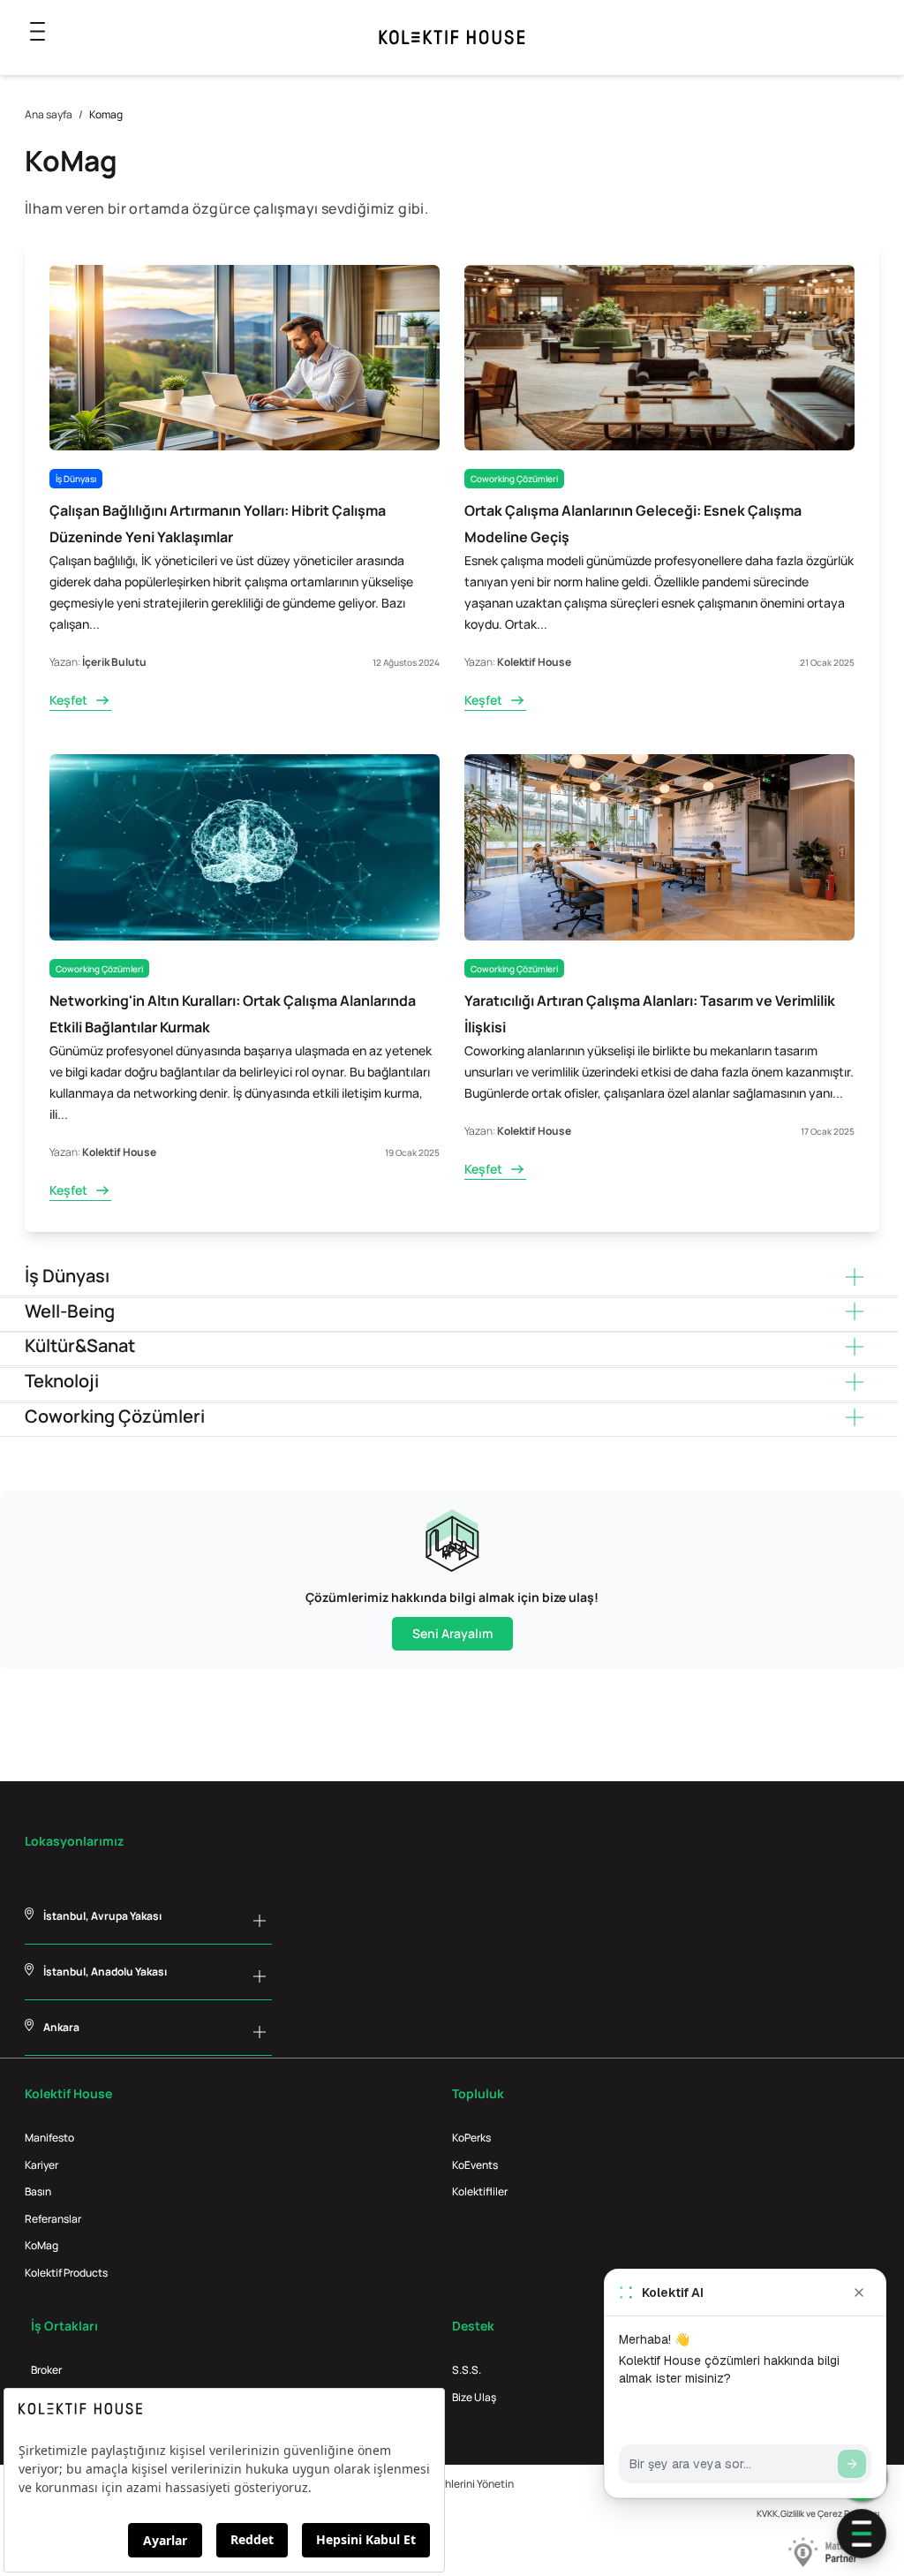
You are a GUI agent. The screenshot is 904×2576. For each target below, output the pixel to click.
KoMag (41, 2245)
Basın (38, 2191)
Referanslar (53, 2219)
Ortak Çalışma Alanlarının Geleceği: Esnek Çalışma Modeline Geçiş (633, 524)
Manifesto (49, 2138)
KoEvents (475, 2165)
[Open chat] (862, 2534)
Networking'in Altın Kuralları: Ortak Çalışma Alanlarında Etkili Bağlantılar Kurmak (233, 1014)
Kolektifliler (480, 2191)
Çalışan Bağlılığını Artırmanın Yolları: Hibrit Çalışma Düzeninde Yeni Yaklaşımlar (218, 524)
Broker (46, 2370)
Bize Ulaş (474, 2397)
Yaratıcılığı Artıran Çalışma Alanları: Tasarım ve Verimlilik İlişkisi (650, 1014)
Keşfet (68, 700)
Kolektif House (534, 662)
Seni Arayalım (452, 1633)
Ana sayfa (49, 114)
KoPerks (471, 2138)
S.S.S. (467, 2370)
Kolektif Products (66, 2273)
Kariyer (41, 2165)
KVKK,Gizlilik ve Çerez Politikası (818, 2513)
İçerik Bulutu (114, 662)
